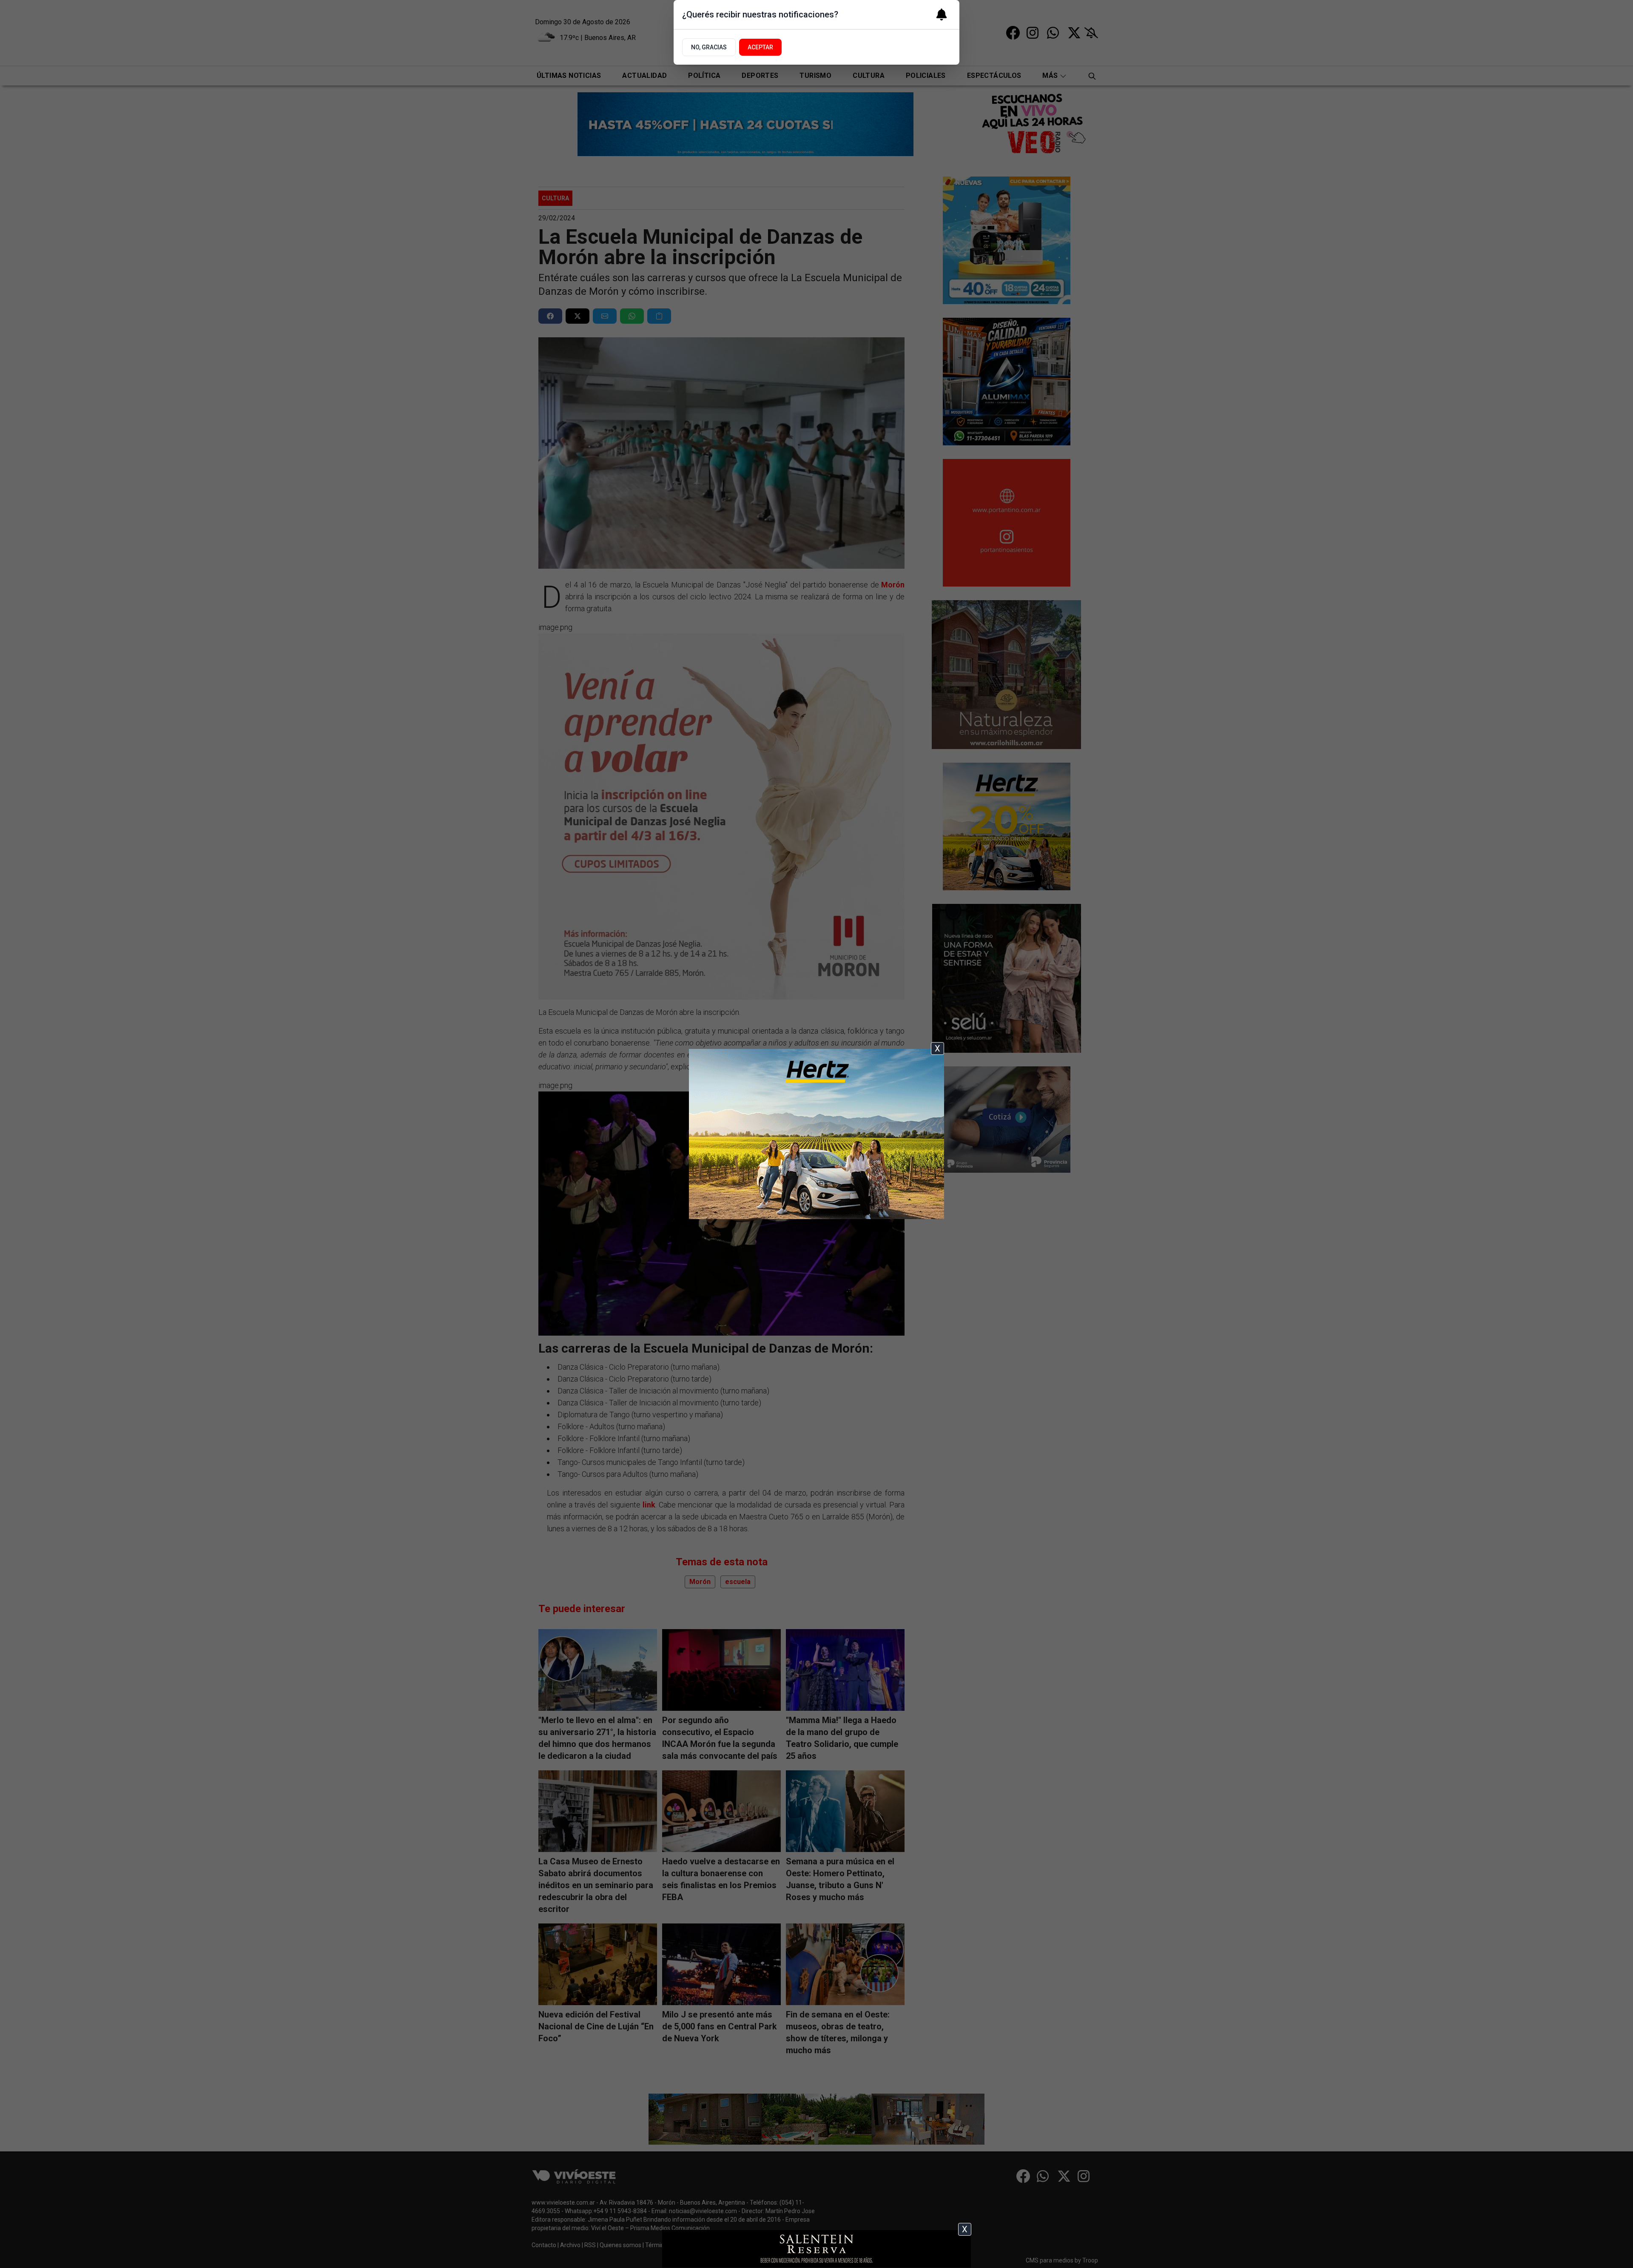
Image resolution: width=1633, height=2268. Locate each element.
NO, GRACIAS (709, 47)
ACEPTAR (760, 47)
